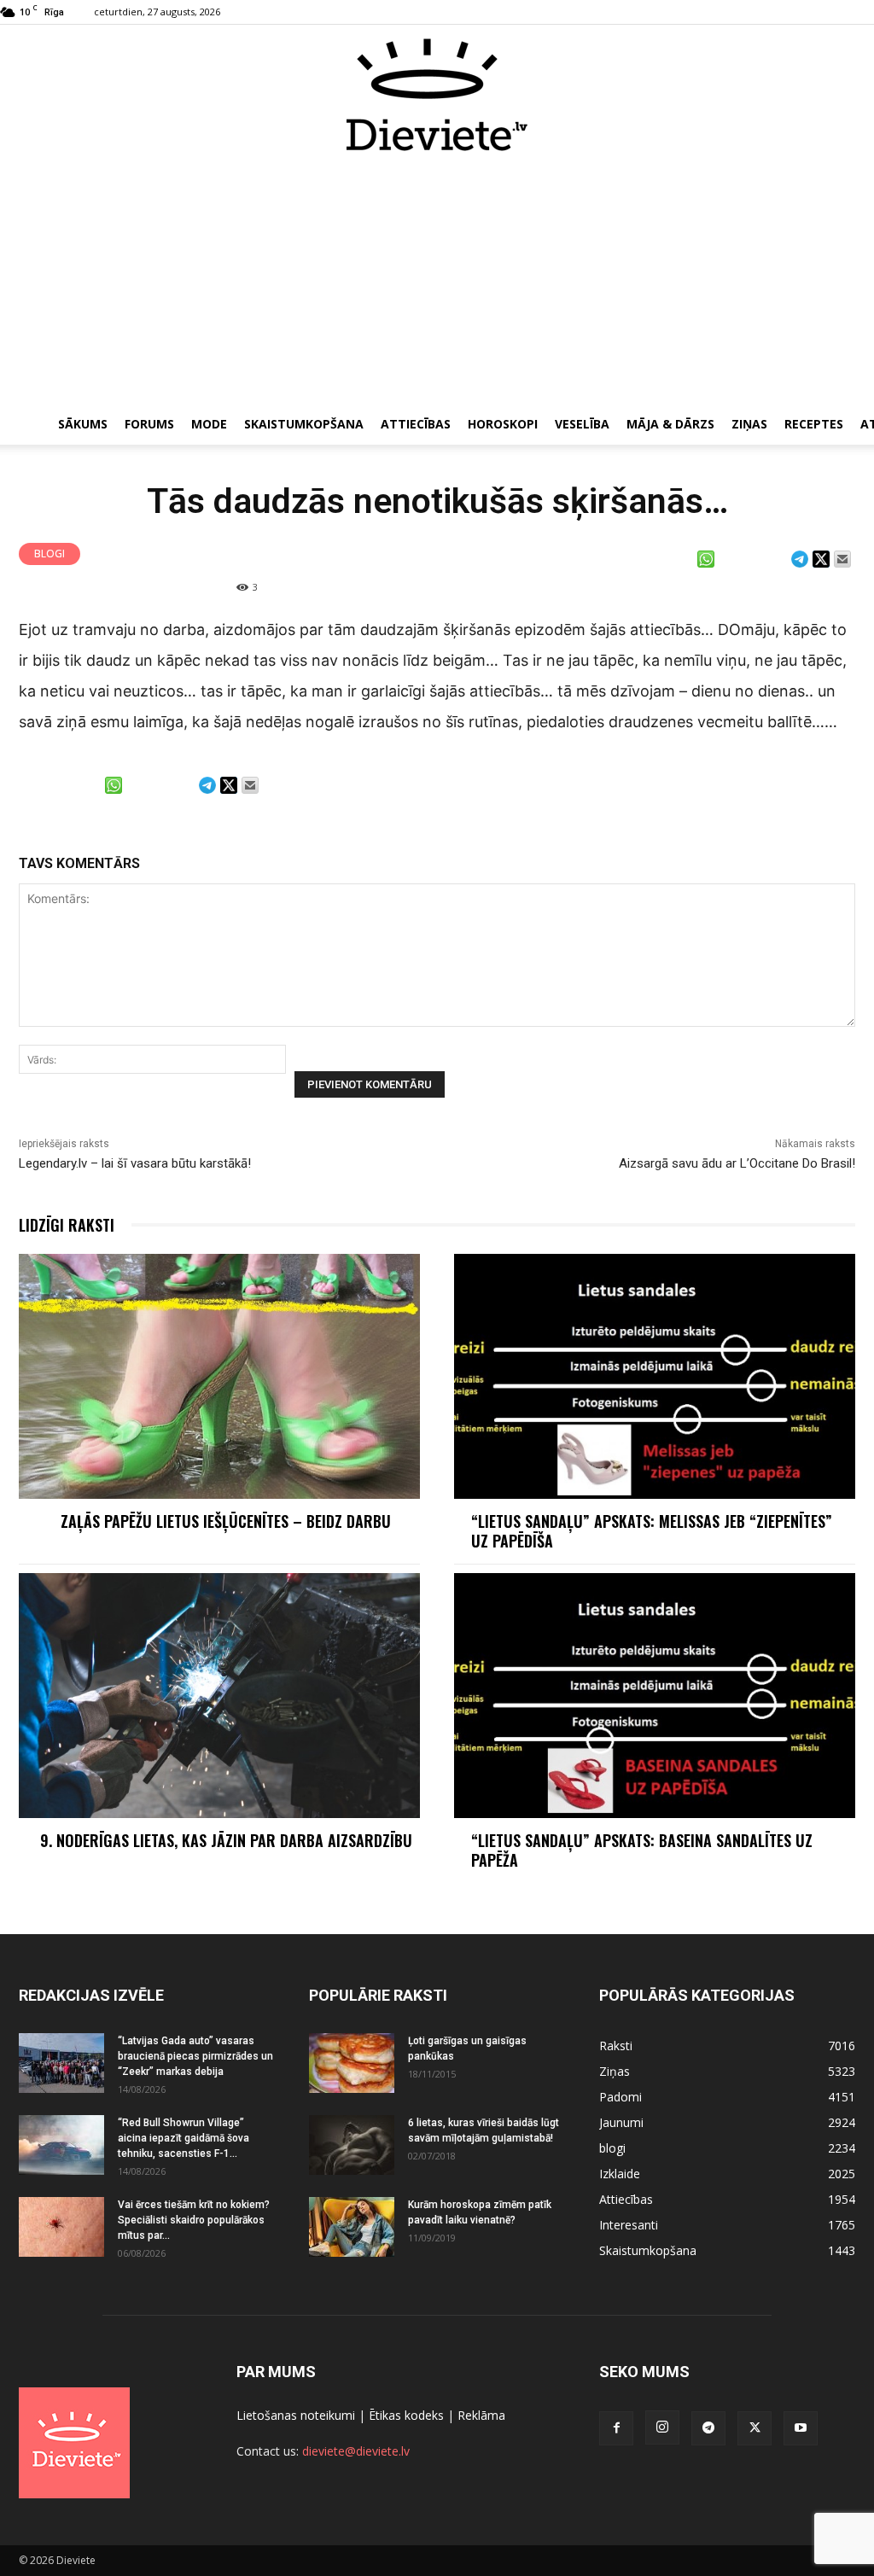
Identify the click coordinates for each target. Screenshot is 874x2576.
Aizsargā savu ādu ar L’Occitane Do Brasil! (737, 1163)
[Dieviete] (437, 95)
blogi (50, 554)
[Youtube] (801, 2428)
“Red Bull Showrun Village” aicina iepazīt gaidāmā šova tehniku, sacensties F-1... (184, 2138)
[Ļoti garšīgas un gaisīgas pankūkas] (352, 2063)
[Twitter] (755, 2428)
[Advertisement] (437, 280)
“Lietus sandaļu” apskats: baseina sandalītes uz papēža (642, 1850)
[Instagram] (662, 2427)
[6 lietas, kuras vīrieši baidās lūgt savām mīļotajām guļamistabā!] (352, 2145)
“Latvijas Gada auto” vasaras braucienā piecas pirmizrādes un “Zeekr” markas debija (195, 2056)
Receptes (814, 424)
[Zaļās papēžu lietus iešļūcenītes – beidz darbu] (219, 1376)
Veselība (582, 424)
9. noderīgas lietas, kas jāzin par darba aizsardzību (226, 1840)
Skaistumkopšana (304, 424)
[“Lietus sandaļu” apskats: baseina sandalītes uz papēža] (655, 1696)
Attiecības (416, 424)
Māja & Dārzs (670, 424)
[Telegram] (708, 2428)
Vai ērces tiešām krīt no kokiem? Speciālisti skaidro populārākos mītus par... (194, 2220)
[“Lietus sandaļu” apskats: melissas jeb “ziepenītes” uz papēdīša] (655, 1376)
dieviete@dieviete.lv (356, 2451)
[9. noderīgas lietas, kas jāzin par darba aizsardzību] (219, 1696)
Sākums (83, 424)
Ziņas (749, 424)
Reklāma (481, 2415)
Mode (209, 424)
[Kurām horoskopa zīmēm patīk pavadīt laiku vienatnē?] (352, 2227)
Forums (149, 424)
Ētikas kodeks (406, 2415)
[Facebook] (616, 2428)
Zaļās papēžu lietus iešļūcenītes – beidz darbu (226, 1521)
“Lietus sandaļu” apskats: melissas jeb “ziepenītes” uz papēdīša (652, 1531)
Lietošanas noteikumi (296, 2415)
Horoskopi (503, 424)
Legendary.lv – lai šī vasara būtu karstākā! (135, 1163)
